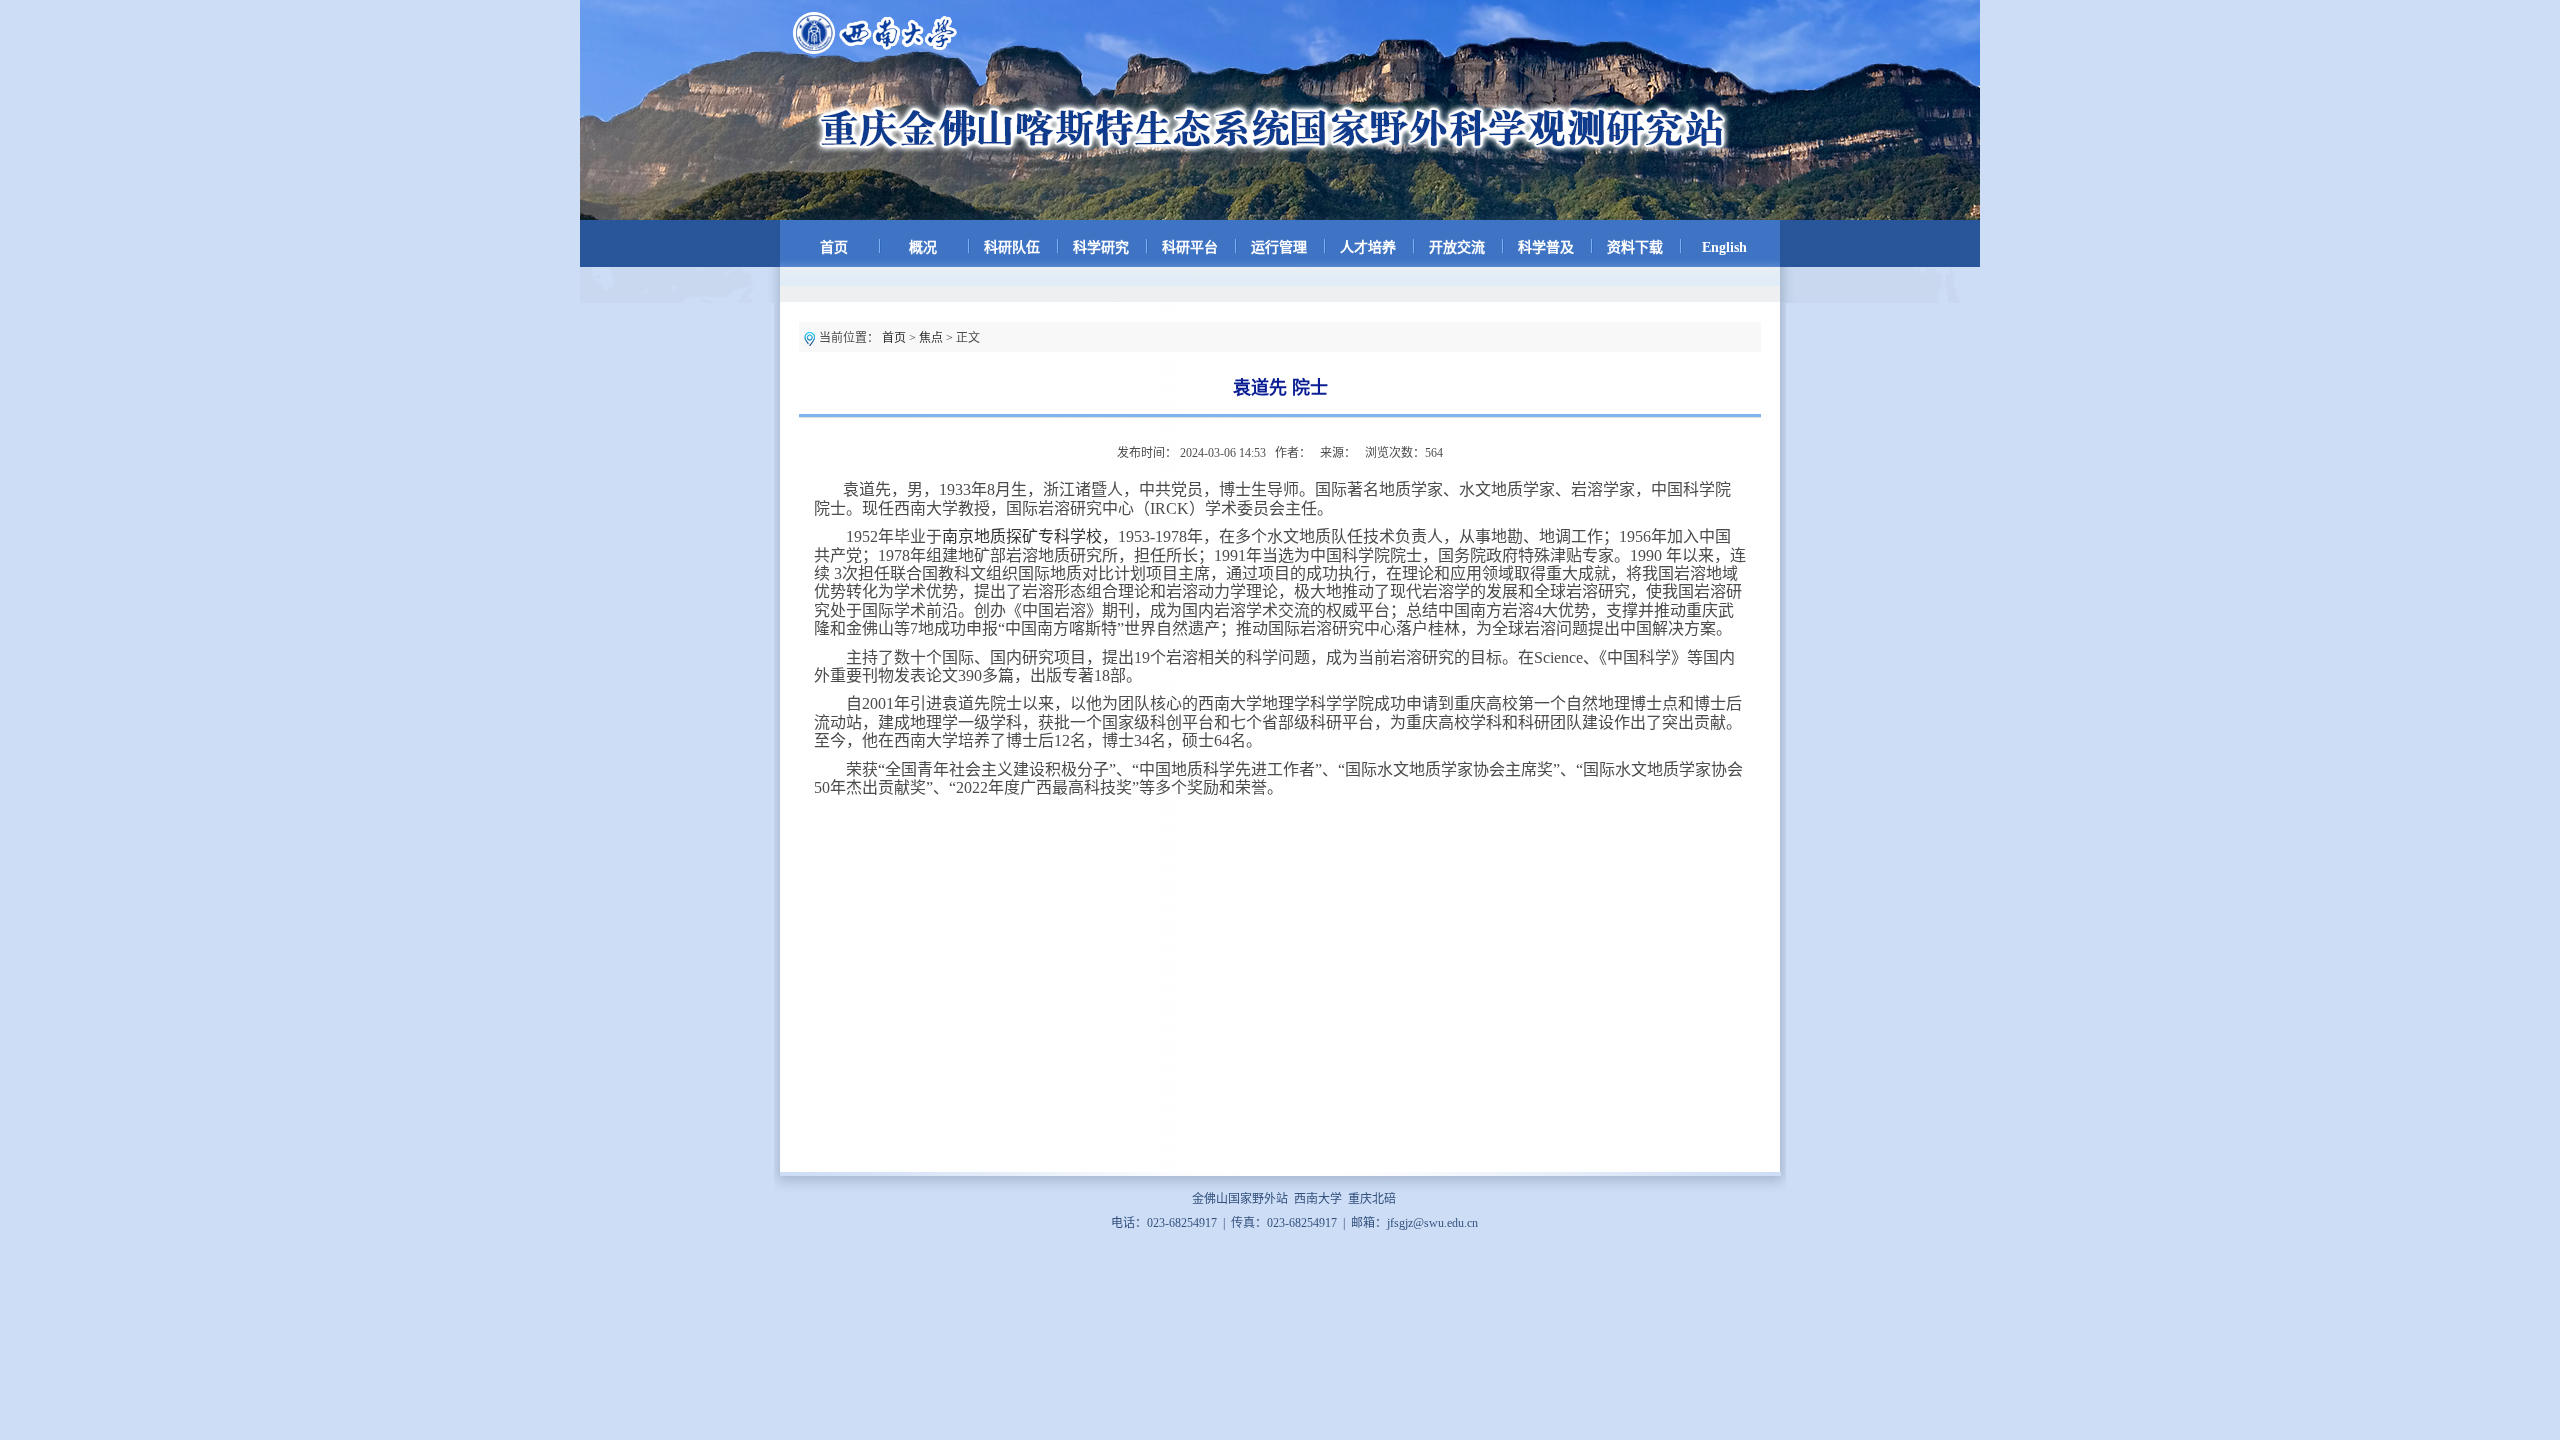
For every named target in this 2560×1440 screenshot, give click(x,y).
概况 (923, 247)
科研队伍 (1012, 247)
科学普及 (1546, 247)
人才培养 (1368, 247)
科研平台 (1190, 247)
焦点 (931, 338)
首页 (834, 247)
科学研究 (1101, 247)
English (1724, 247)
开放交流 (1457, 247)
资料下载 (1635, 247)
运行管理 (1279, 247)
